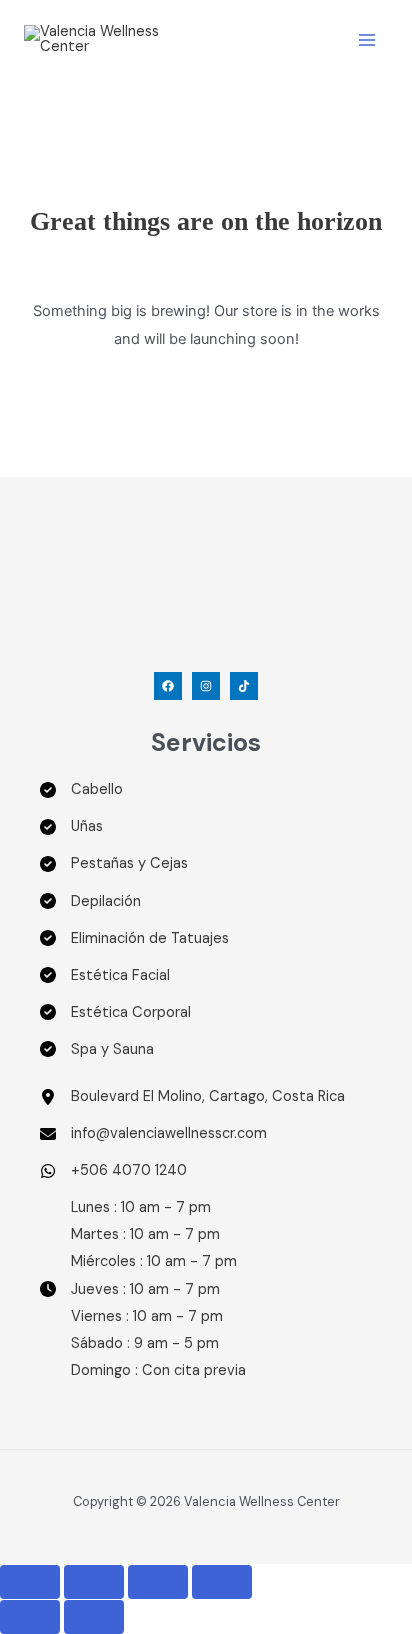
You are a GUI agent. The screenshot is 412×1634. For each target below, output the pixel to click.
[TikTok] (244, 686)
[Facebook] (168, 686)
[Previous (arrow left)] (30, 1617)
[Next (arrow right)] (94, 1617)
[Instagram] (206, 686)
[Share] (158, 1582)
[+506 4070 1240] (113, 1170)
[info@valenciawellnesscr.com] (153, 1133)
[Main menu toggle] (367, 40)
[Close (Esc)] (222, 1582)
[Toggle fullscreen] (94, 1582)
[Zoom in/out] (30, 1582)
